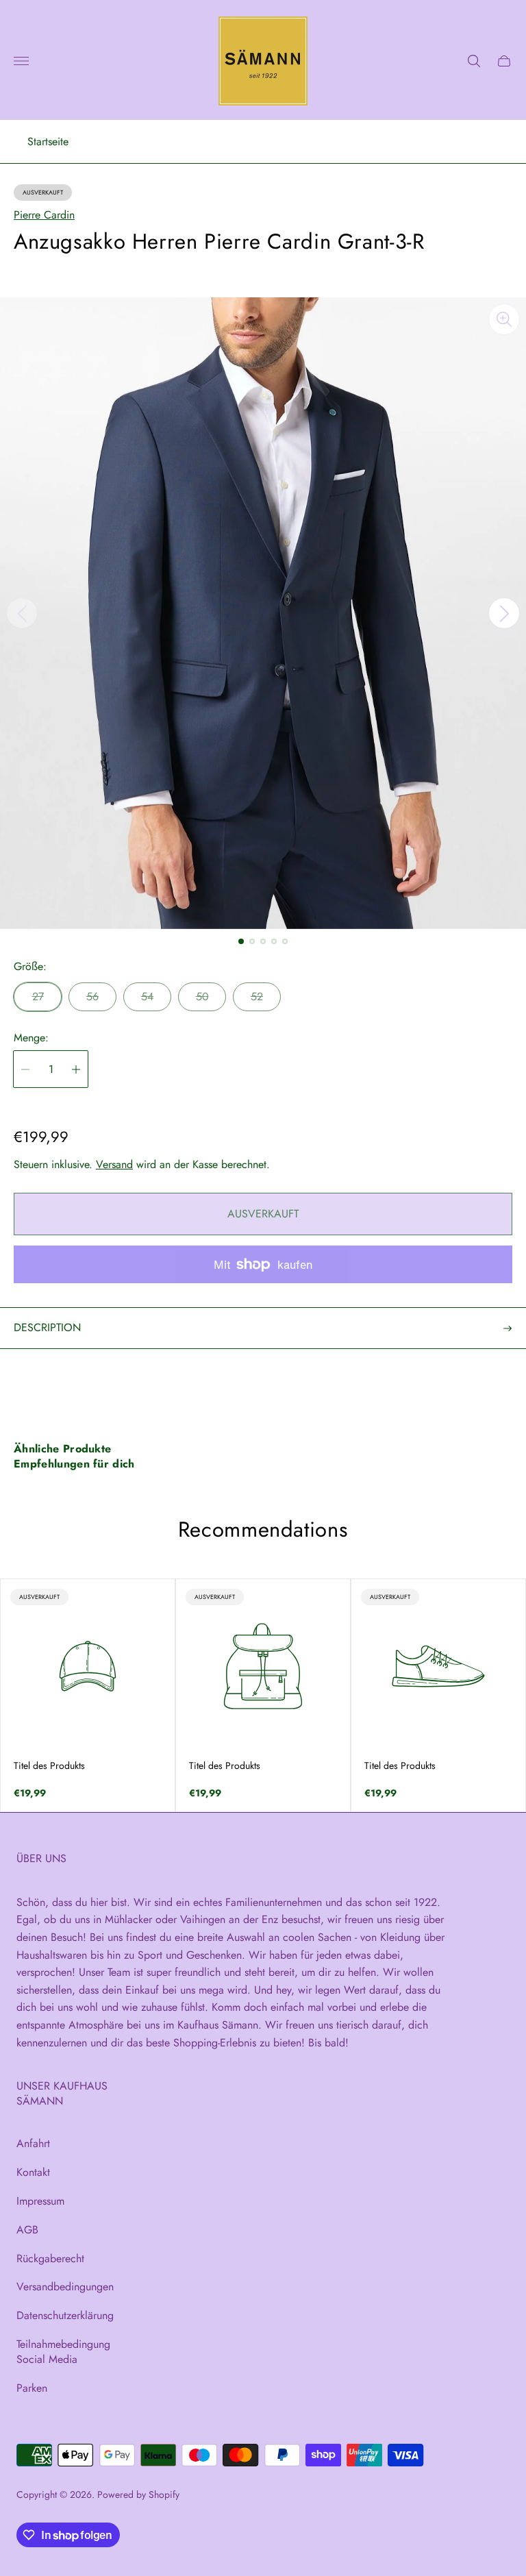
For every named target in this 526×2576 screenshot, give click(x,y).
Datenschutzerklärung (65, 2315)
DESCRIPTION (47, 1327)
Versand (114, 1164)
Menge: (31, 1038)
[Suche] (474, 61)
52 (257, 996)
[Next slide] (504, 613)
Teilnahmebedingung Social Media (63, 2352)
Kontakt (33, 2172)
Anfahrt (33, 2143)
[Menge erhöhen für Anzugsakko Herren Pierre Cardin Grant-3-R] (76, 1069)
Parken (32, 2388)
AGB (27, 2230)
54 (147, 996)
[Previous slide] (22, 613)
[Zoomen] (504, 319)
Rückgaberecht (50, 2258)
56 (92, 996)
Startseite (48, 142)
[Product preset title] (88, 1666)
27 (38, 996)
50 (202, 996)
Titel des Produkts (49, 1766)
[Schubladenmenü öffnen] (21, 61)
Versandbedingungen (65, 2287)
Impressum (40, 2201)
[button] (241, 941)
